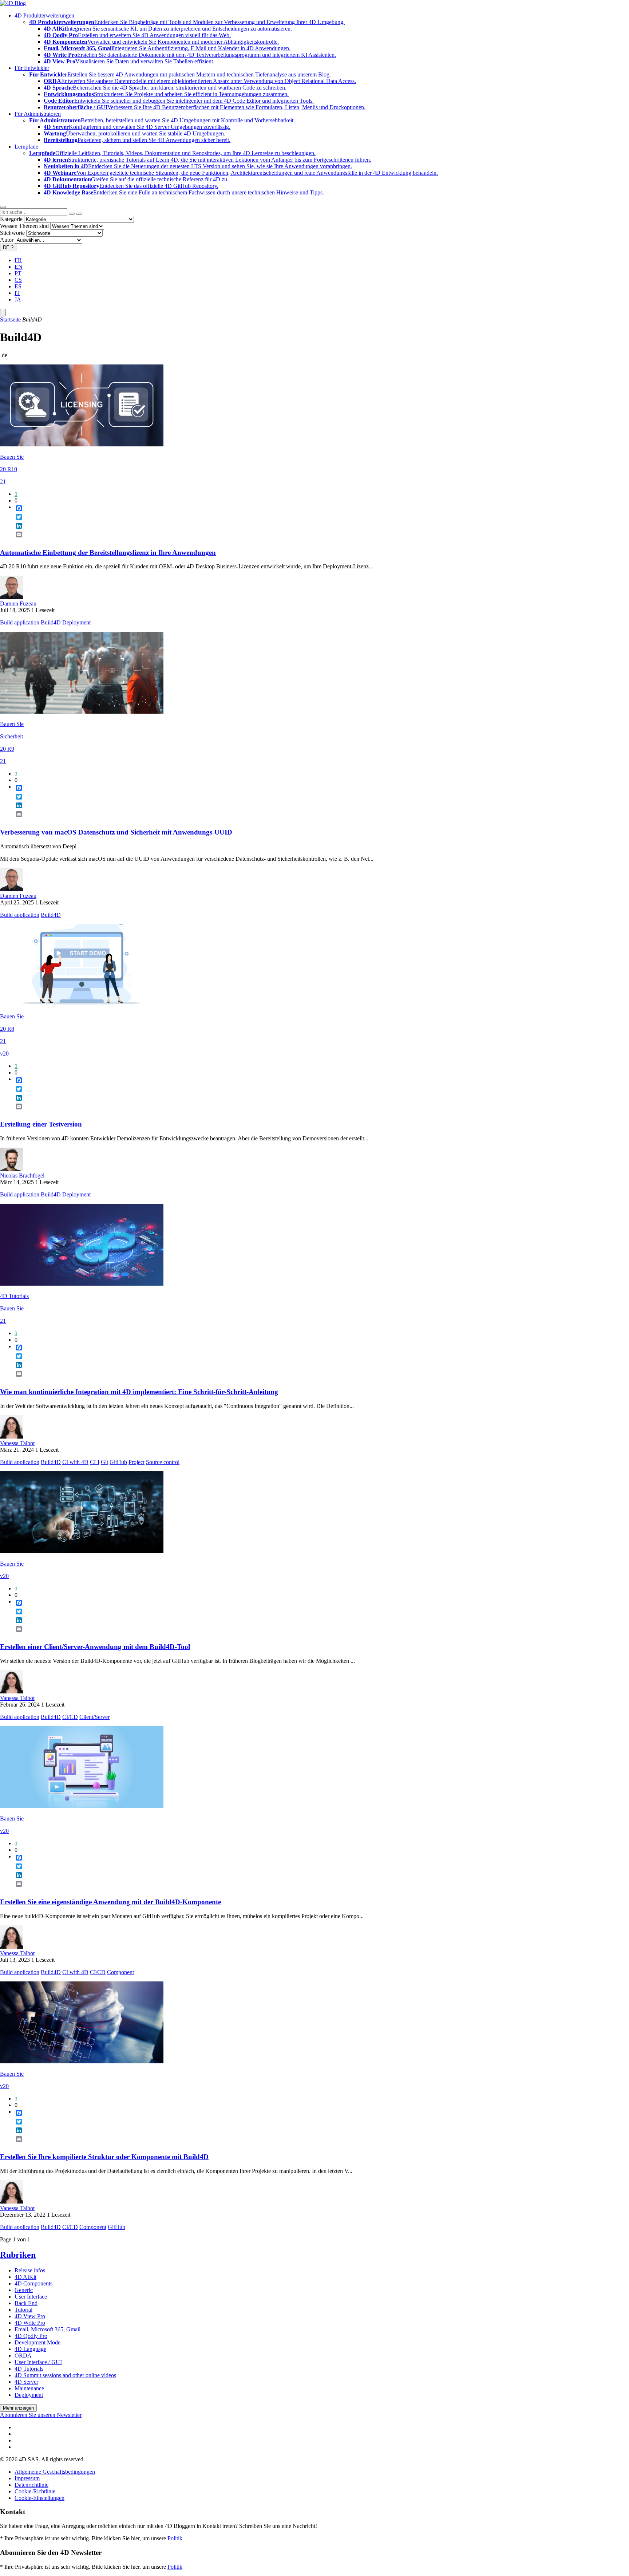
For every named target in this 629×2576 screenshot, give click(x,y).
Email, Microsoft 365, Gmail (48, 2329)
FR (18, 260)
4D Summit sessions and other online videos (65, 2375)
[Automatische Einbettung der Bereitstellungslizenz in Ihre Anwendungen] (82, 444)
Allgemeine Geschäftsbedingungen (55, 2472)
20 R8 (7, 1029)
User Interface (31, 2297)
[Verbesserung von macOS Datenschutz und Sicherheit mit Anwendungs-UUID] (82, 712)
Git (104, 1462)
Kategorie (11, 219)
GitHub (118, 1462)
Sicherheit (11, 736)
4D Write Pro (30, 2323)
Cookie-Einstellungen (39, 2498)
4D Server (26, 2382)
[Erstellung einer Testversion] (82, 1004)
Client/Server (94, 1717)
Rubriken (18, 2255)
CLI (95, 1462)
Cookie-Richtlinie (35, 2491)
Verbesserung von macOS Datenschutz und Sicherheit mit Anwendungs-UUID (116, 832)
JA (18, 299)
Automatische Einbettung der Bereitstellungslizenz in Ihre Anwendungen (108, 553)
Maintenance (29, 2388)
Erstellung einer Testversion (41, 1124)
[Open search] (3, 207)
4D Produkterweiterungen (44, 15)
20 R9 (7, 749)
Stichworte (12, 233)
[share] (16, 540)
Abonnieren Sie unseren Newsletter (41, 2415)
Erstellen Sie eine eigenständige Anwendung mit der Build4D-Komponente (110, 1902)
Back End (26, 2303)
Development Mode (37, 2342)
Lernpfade (26, 147)
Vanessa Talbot (17, 1443)
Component (120, 1972)
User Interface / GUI (38, 2362)
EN (19, 267)
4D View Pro (30, 2316)
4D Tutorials (14, 1296)
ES (18, 286)
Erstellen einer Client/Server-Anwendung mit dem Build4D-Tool (95, 1647)
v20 (4, 1054)
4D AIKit (25, 2277)
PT (18, 273)
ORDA (23, 2356)
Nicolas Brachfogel (22, 1175)
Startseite (10, 319)
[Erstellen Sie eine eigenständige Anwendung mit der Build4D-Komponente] (82, 1806)
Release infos (30, 2270)
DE (8, 247)
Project (137, 1462)
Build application (20, 622)
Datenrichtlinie (31, 2485)
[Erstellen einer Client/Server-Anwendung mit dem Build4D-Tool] (82, 1551)
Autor (7, 240)
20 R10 (9, 469)
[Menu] (3, 313)
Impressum (27, 2478)
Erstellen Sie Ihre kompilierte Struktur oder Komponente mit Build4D (104, 2157)
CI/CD (70, 1717)
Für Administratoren (38, 114)
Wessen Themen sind (24, 226)
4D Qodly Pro (31, 2336)
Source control (163, 1462)
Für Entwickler (32, 68)
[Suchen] (79, 214)
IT (17, 293)
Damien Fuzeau (18, 603)
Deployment (76, 622)
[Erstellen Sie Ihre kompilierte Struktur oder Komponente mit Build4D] (82, 2061)
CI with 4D (75, 1462)
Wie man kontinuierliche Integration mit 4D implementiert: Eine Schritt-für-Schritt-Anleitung (139, 1392)
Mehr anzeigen (18, 2408)
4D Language (30, 2349)
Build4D (51, 622)
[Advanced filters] (72, 214)
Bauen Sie (12, 457)
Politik (175, 2538)
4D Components (33, 2283)
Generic (24, 2290)
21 (3, 482)
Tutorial (23, 2310)
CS (18, 280)
